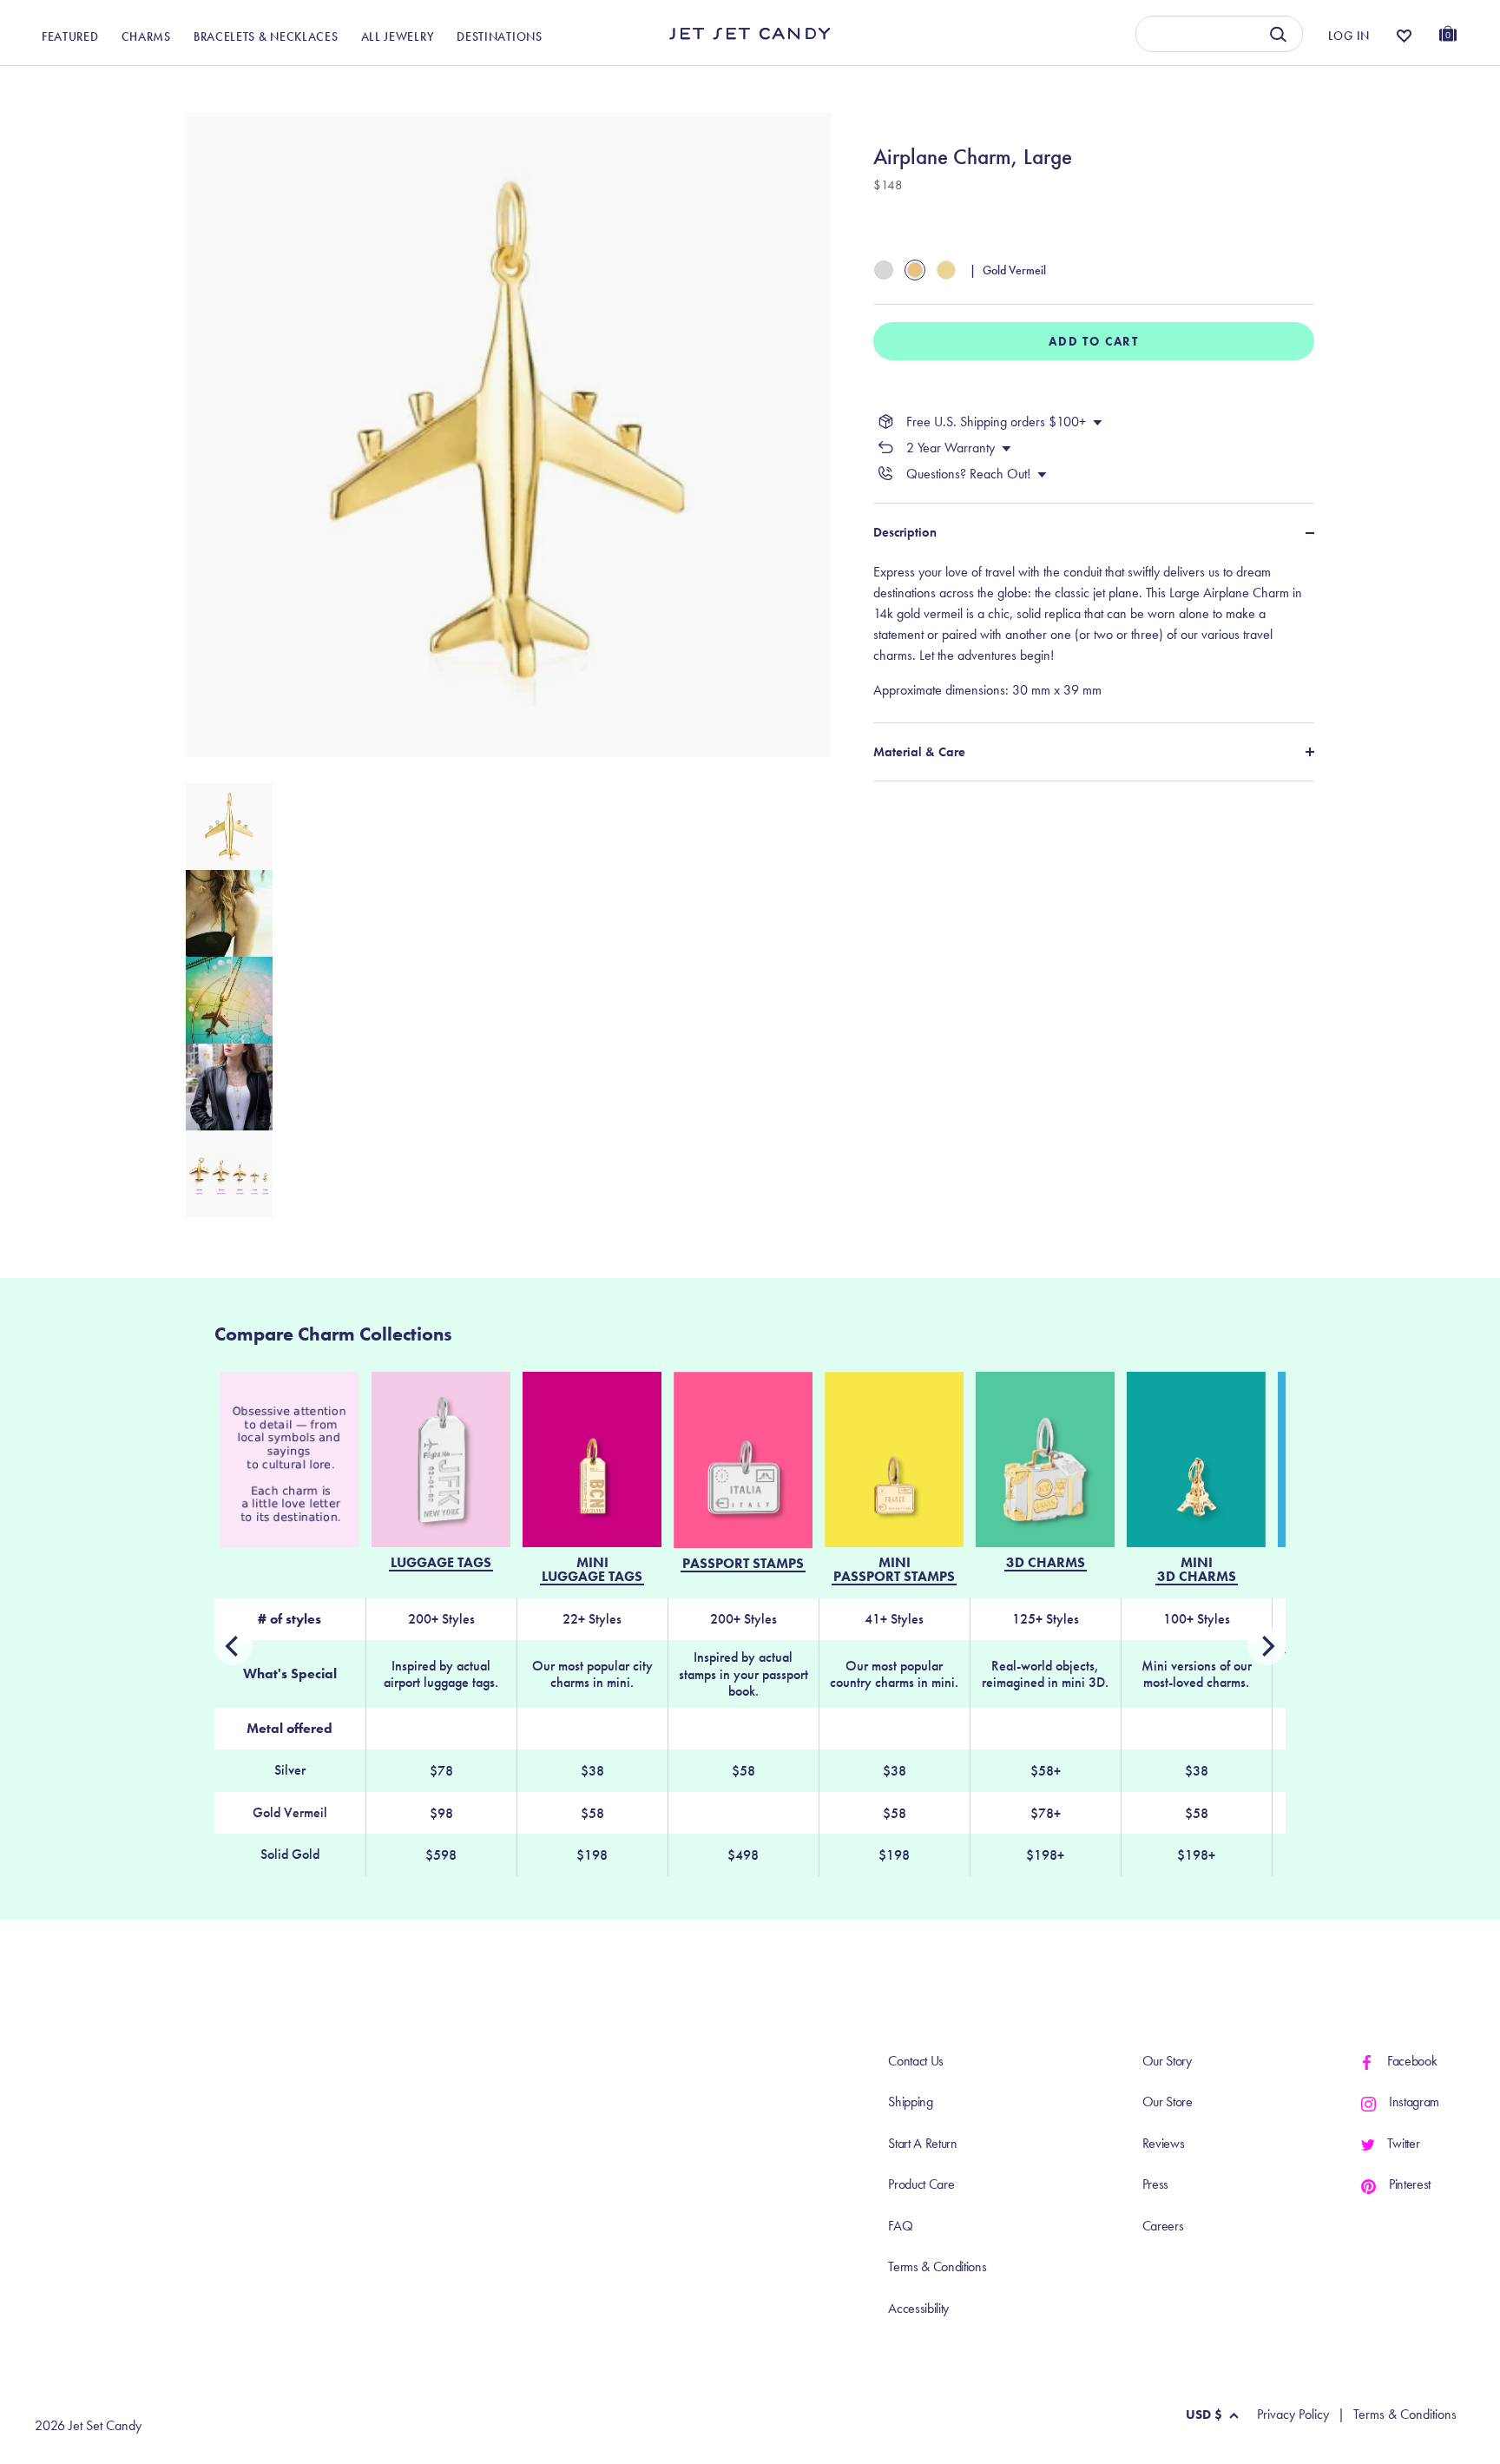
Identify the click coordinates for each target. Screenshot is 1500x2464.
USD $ (1204, 2415)
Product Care (921, 2184)
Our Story (1167, 2061)
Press (1155, 2184)
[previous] (1266, 1646)
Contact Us (916, 2061)
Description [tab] (905, 532)
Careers (1163, 2226)
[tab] (1094, 631)
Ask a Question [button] (1370, 85)
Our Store (1168, 2102)
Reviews (1164, 2143)
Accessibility (918, 2308)
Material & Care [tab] (919, 752)
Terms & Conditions (937, 2266)
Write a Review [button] (1106, 85)
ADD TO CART (1094, 341)
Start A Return (923, 2143)
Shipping (910, 2102)
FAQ (900, 2226)
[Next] (234, 1646)
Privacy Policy (1293, 2415)
